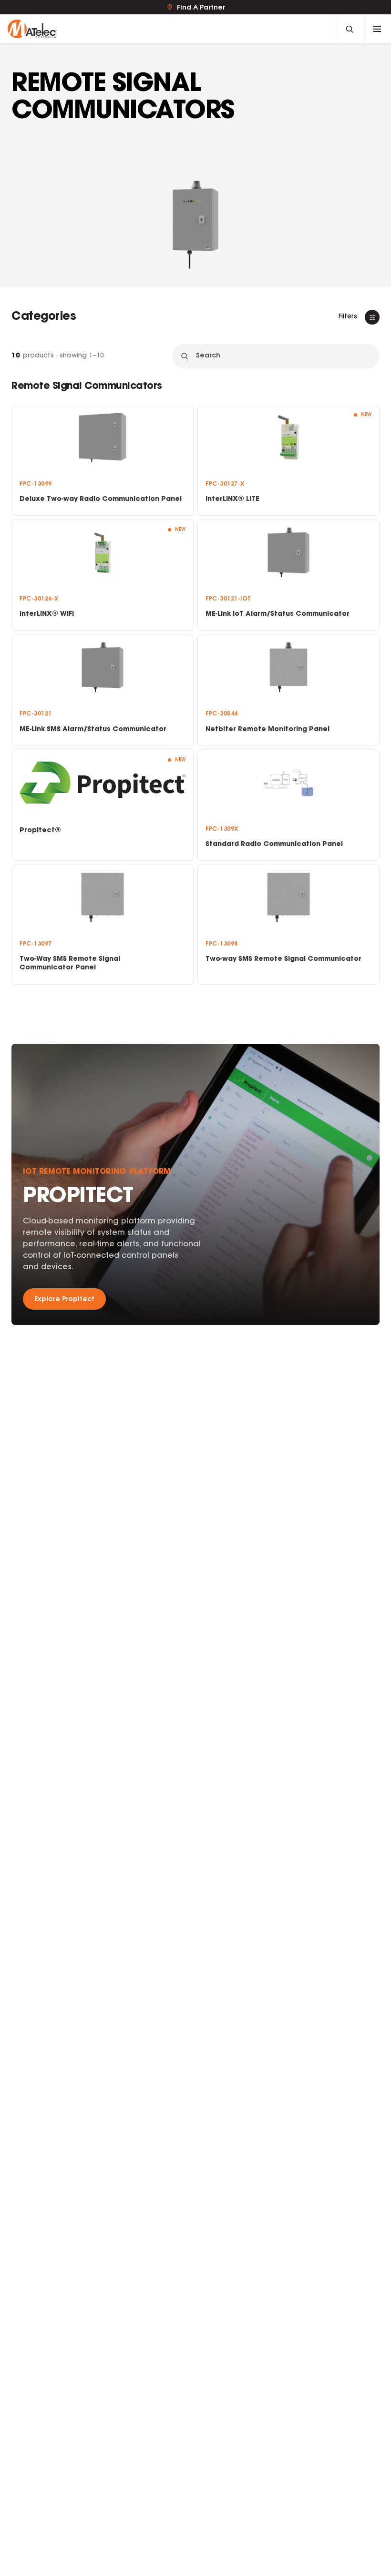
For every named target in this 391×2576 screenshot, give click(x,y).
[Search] (350, 29)
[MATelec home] (172, 29)
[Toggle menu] (377, 29)
